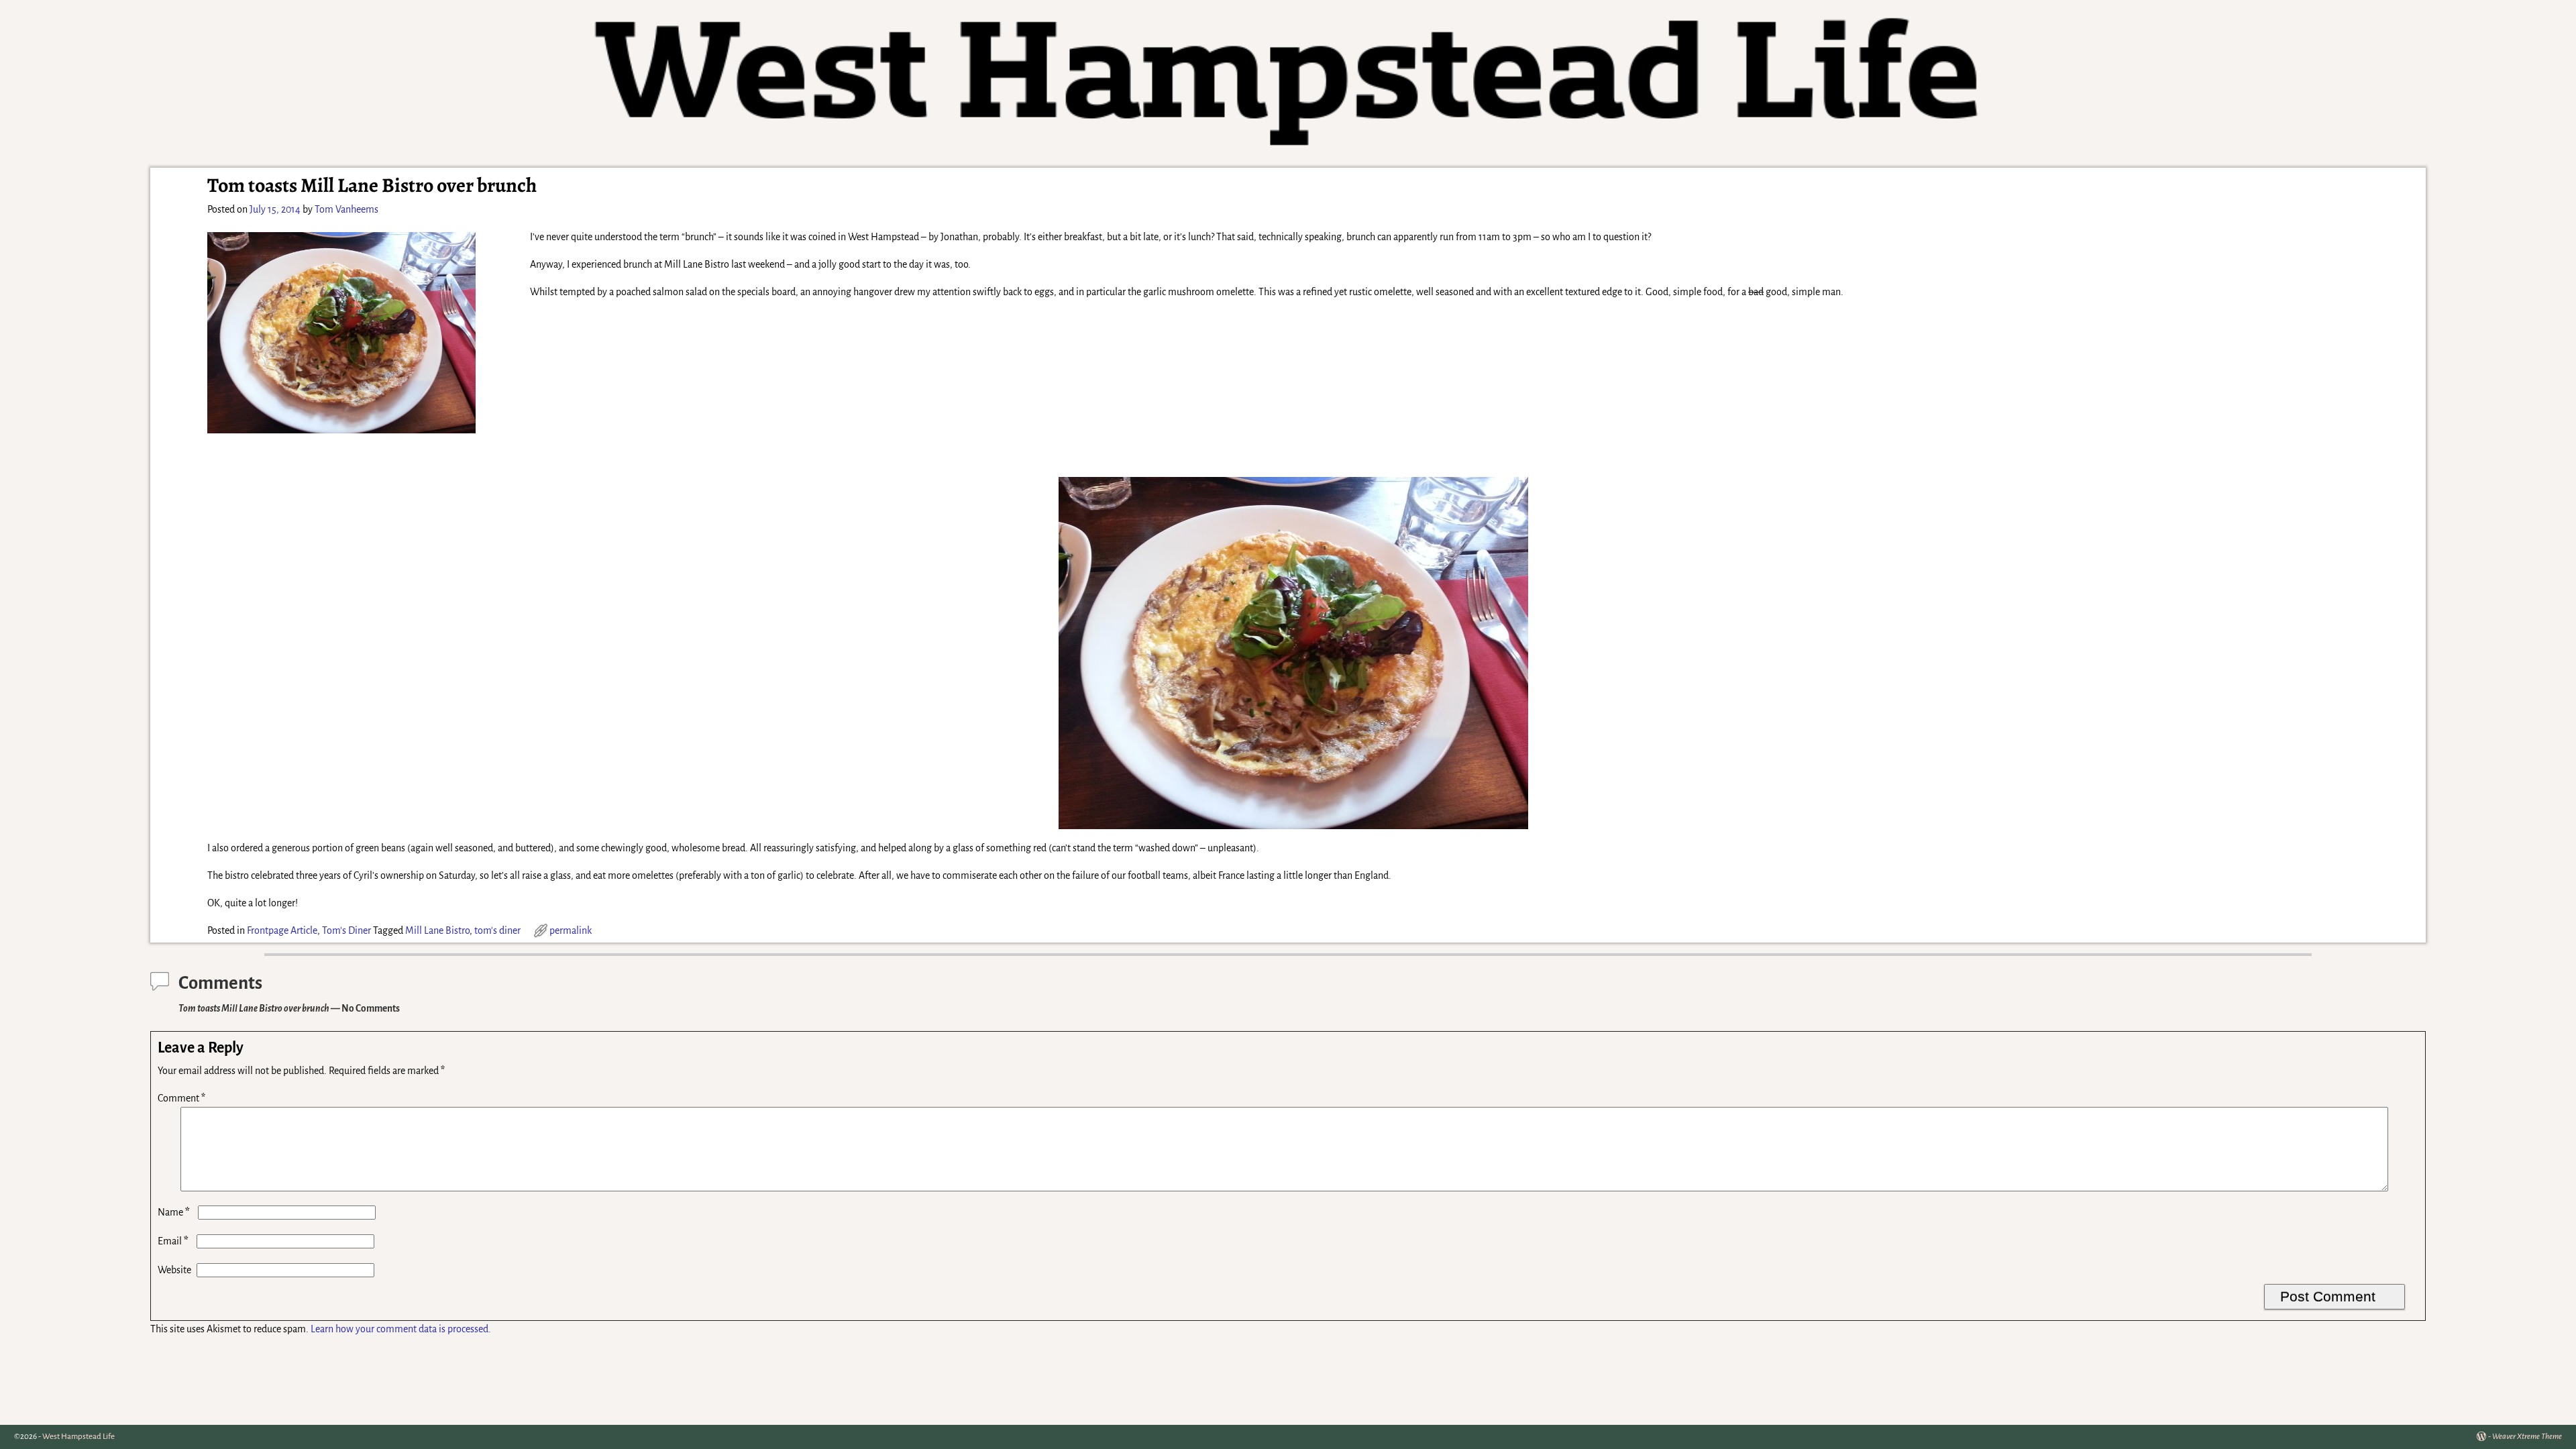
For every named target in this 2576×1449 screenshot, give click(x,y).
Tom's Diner (346, 930)
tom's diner (497, 930)
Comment (181, 1098)
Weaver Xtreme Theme (2527, 1437)
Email (173, 1241)
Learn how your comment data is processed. (401, 1329)
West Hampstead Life (78, 1437)
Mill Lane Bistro (437, 930)
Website (174, 1270)
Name (174, 1212)
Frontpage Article (282, 930)
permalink (571, 930)
